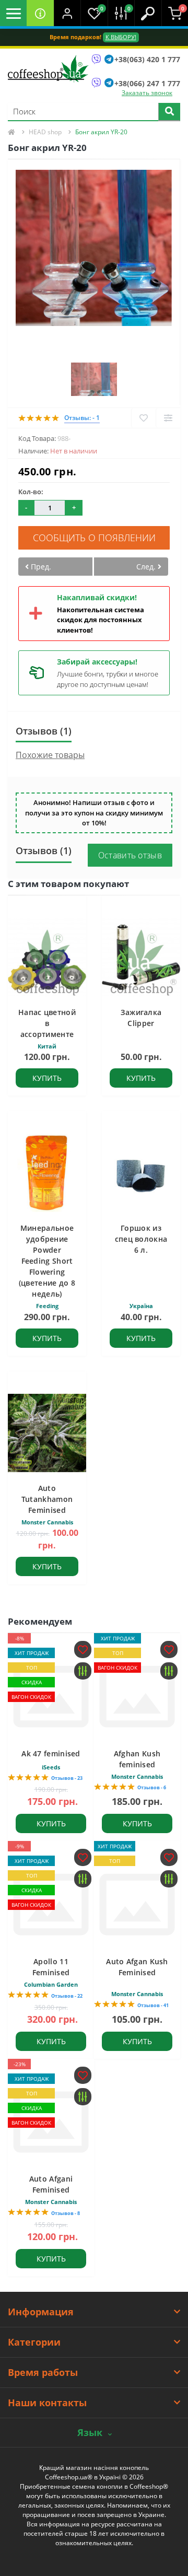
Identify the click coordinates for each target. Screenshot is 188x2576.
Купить (47, 1078)
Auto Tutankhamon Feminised (47, 1499)
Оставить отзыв (130, 855)
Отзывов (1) (44, 731)
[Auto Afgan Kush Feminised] (137, 1904)
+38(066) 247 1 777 (147, 83)
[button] (67, 13)
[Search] (169, 112)
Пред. (40, 567)
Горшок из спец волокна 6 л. (141, 1239)
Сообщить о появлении (94, 538)
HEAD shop (45, 132)
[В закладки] (143, 418)
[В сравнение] (168, 418)
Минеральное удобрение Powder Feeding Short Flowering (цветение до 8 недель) (47, 1261)
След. (147, 567)
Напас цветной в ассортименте (47, 1023)
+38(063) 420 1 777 (147, 59)
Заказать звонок (147, 93)
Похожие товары (50, 755)
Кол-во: (31, 492)
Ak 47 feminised (51, 1753)
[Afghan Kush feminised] (137, 1697)
